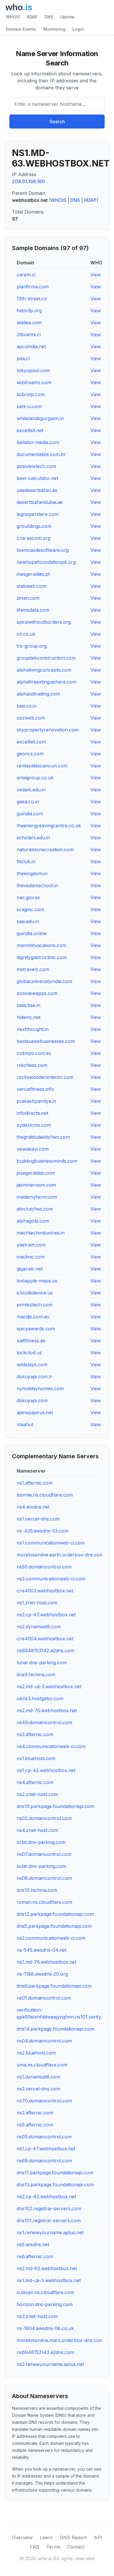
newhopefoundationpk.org (46, 562)
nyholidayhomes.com (40, 1388)
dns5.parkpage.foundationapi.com (54, 1926)
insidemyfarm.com (37, 1197)
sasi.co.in (27, 706)
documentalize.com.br (41, 454)
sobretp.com (31, 394)
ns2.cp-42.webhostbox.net (46, 2197)
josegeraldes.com (36, 1173)
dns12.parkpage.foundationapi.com (55, 1914)
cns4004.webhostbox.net (45, 1639)
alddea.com (29, 323)
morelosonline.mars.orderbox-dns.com (60, 2340)
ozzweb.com (31, 718)
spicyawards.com (36, 1329)
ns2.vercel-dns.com (38, 2089)
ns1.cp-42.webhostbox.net (46, 1770)
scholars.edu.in (33, 838)
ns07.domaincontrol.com (44, 1854)
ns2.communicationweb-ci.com (51, 1938)
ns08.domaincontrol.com (44, 1878)
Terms (53, 2547)
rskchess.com (32, 1065)
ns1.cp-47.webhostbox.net (46, 2149)
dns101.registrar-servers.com (49, 2220)
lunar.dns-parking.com (42, 1663)
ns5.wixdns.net (33, 2244)
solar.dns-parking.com (41, 1866)
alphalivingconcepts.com (44, 670)
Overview (22, 2537)
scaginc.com (30, 909)
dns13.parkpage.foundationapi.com (55, 2185)
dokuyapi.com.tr (34, 1377)
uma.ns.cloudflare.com (42, 2065)
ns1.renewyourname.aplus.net (50, 2232)
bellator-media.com (38, 442)
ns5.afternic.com (35, 2125)
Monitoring (54, 29)
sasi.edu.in (28, 921)
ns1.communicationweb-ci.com (51, 1543)
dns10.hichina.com (37, 1890)
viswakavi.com (33, 1149)
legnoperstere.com (38, 514)
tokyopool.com (33, 370)
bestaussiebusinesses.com (46, 1041)
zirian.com (28, 598)
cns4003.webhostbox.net (45, 1591)
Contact (76, 2547)
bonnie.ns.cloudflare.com (45, 1495)
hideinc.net (28, 1017)
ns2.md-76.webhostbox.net (47, 1710)
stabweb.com (31, 586)
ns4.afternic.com (35, 1782)
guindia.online (32, 933)
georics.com (30, 754)
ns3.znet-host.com (37, 2316)
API (98, 2537)
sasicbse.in (28, 1005)
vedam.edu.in (31, 790)
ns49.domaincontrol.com (44, 1722)
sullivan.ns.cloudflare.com (45, 2292)
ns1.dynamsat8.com (38, 2077)
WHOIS (13, 17)
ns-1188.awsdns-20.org (42, 1974)
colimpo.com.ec (34, 1053)
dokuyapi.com (32, 1400)
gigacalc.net (30, 1269)
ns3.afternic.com (35, 1734)
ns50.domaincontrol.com (44, 1567)
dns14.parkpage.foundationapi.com (55, 2029)
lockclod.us (29, 1353)
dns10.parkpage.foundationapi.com (55, 1806)
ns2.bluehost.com (36, 2053)
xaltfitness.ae (31, 1341)
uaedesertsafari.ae (37, 490)
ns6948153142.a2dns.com (45, 1651)
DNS (49, 17)
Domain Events (21, 29)
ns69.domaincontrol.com (44, 2161)
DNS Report (73, 2537)
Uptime (67, 17)
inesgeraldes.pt (33, 574)
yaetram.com (31, 1245)
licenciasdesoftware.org (43, 550)
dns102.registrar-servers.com (49, 2209)
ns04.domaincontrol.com (44, 2041)
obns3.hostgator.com (40, 1698)
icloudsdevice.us (35, 1293)
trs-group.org (32, 646)
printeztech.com (35, 1305)
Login (78, 29)
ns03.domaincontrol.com (44, 2137)
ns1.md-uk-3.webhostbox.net (49, 2280)
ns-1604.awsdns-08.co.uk (45, 2328)
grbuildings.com (34, 526)
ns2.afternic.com (35, 2113)
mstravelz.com (33, 969)
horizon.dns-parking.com (45, 2304)
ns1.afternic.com (35, 1483)
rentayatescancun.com (42, 766)
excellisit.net (30, 430)
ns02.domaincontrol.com (44, 1818)
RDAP (32, 17)
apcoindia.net (31, 346)
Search (57, 122)
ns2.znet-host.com (37, 1794)
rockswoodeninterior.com (45, 1077)
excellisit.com (31, 742)
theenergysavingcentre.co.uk (49, 826)
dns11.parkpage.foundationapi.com (55, 2173)
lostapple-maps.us (37, 1281)
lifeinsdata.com (33, 610)
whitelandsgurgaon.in (40, 418)
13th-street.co (32, 299)
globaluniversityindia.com (44, 981)
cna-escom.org (33, 538)
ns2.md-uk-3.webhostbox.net (49, 1686)
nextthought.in (33, 1029)
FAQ (34, 2547)
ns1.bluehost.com (36, 1758)
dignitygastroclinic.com (42, 957)
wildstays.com (32, 1365)
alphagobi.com (33, 1221)
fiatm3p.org (29, 311)
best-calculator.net (37, 478)
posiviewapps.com (37, 993)
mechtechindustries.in (41, 1233)
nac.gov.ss (28, 897)
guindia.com (30, 814)
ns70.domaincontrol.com (44, 2101)
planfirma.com (33, 287)
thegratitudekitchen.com (43, 1137)
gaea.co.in (28, 802)
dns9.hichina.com (36, 1674)
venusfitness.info (35, 1089)
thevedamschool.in (37, 885)
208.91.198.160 (28, 181)
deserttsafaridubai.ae (40, 502)
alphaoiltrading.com (38, 694)
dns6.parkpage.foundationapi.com (54, 1986)
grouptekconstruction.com (46, 658)
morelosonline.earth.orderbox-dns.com (60, 1555)
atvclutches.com (35, 1209)
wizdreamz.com (34, 382)
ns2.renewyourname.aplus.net (50, 2364)
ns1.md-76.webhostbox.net (46, 1962)
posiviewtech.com (36, 466)
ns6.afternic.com (35, 2256)
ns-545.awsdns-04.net (42, 1950)
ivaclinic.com (31, 1257)
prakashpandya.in (36, 1101)
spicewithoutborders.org (44, 622)
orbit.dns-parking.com (41, 1842)
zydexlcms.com (34, 1125)
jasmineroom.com (36, 1185)
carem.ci (26, 275)
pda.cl (23, 358)
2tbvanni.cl (29, 334)
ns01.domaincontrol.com (44, 1998)
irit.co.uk (26, 634)
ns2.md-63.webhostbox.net (47, 2268)
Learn (46, 2537)
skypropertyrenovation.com (48, 730)
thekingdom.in (32, 873)
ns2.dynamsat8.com (39, 1627)
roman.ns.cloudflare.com (44, 1902)
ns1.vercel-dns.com (38, 1519)
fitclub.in (26, 861)
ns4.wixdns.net (33, 1507)
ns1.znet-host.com (37, 1603)
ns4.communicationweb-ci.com (51, 1746)
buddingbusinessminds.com (47, 1161)
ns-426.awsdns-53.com (43, 1531)
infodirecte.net (32, 1113)
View (96, 275)
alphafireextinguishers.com (46, 682)
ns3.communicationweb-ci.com (51, 1579)
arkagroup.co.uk (35, 778)
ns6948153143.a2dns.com (45, 2352)
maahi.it (25, 1424)
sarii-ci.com (29, 406)
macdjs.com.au (33, 1317)
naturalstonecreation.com (45, 850)
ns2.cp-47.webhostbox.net (46, 1615)
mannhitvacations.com (42, 945)
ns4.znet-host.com (37, 1830)
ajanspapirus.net (35, 1412)
